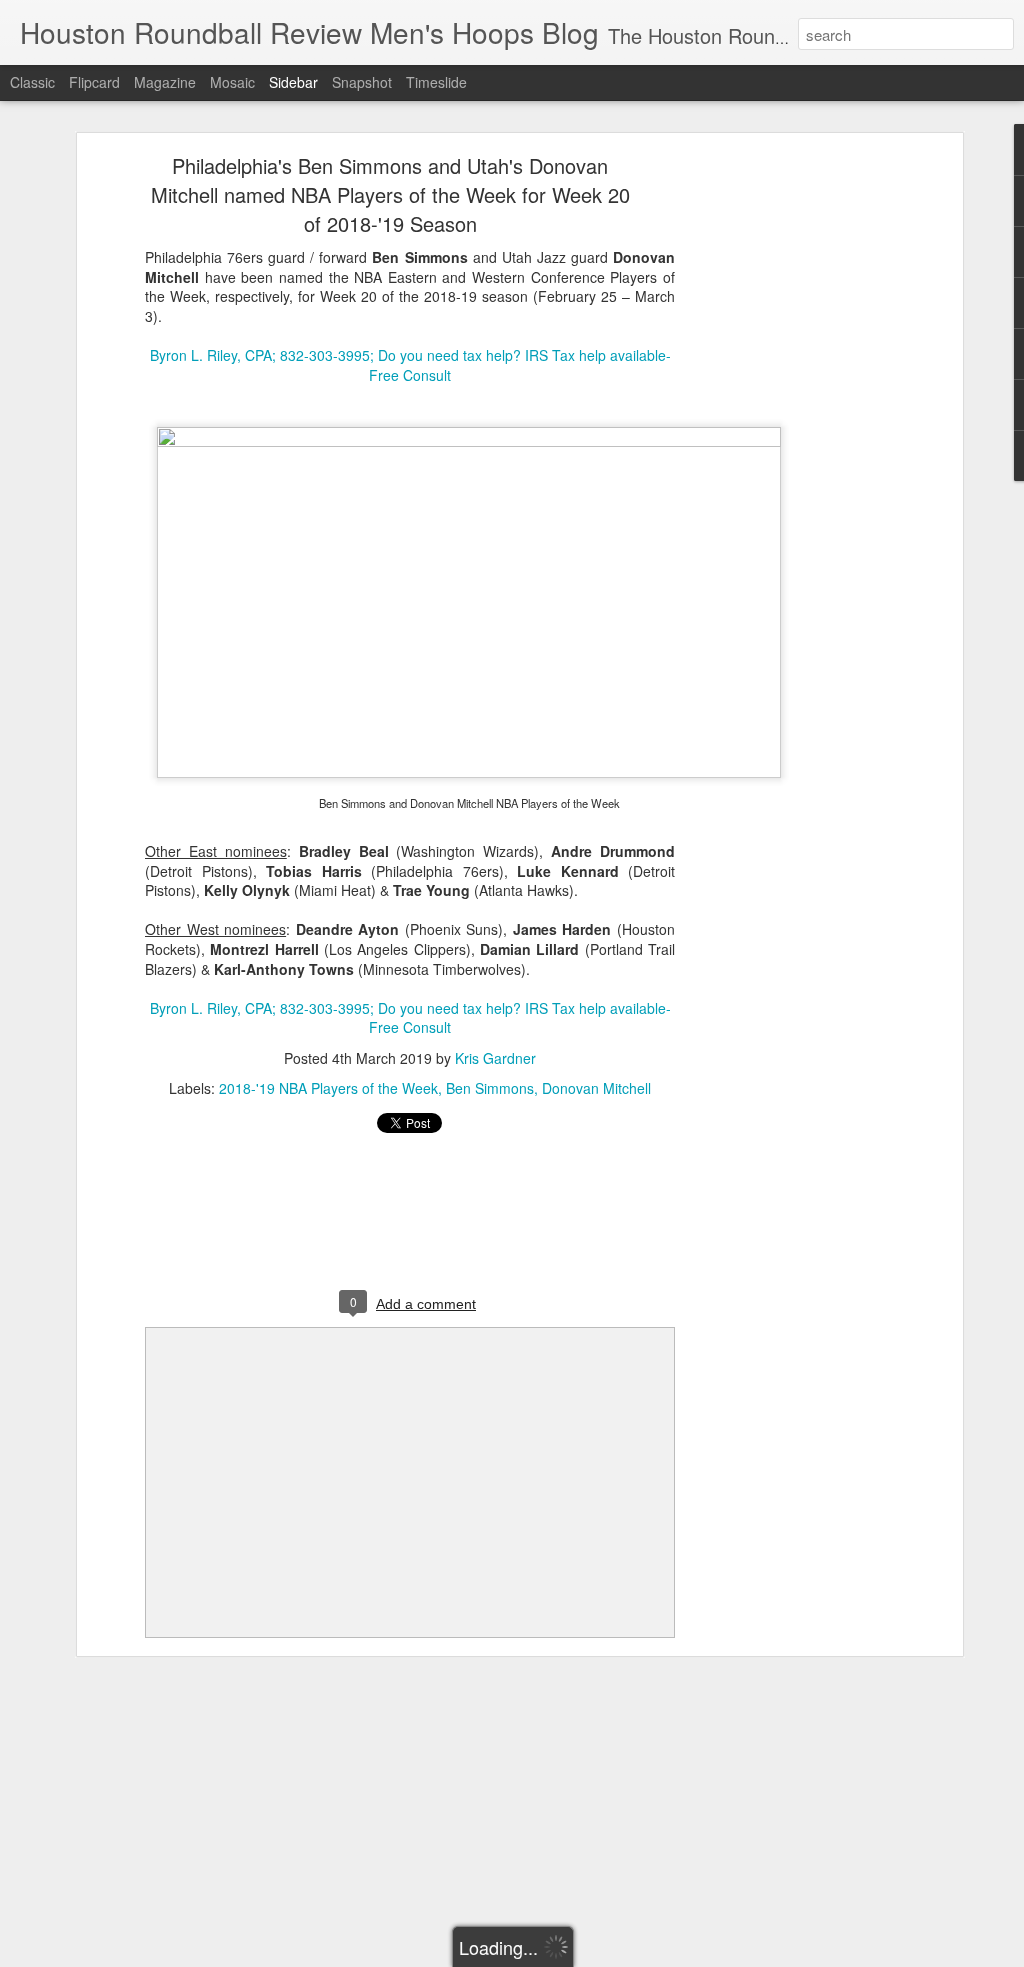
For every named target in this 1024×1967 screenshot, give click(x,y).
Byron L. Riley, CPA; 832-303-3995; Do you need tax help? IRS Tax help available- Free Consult (410, 365)
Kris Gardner (495, 1058)
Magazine (165, 82)
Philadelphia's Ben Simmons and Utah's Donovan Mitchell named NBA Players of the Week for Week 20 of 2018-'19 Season (390, 194)
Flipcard (94, 82)
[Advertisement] (410, 1221)
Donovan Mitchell (596, 1088)
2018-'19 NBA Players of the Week (328, 1088)
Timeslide (436, 82)
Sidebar (293, 82)
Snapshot (362, 82)
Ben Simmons (490, 1088)
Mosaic (232, 82)
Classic (32, 82)
